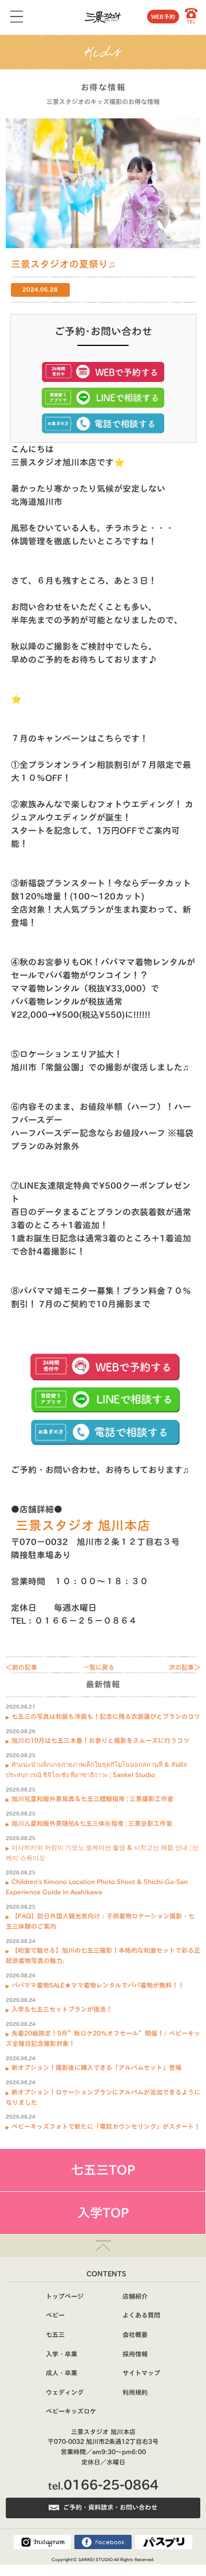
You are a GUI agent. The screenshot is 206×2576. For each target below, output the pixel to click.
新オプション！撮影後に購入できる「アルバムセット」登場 (96, 2067)
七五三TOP (103, 2170)
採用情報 (135, 2354)
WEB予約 (163, 17)
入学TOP (103, 2213)
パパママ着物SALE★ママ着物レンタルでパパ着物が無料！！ (98, 1985)
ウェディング (65, 2392)
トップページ (65, 2296)
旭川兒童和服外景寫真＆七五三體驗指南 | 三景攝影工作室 (92, 1799)
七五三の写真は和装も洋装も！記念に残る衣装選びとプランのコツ (106, 1716)
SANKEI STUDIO (96, 2559)
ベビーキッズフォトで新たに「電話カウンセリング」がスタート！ (106, 2126)
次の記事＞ (185, 1667)
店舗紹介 (135, 2296)
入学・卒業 (62, 2354)
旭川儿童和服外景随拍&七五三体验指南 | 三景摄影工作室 (92, 1823)
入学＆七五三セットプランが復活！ (62, 2009)
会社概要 (135, 2334)
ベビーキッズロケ (71, 2411)
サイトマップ (141, 2373)
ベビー (55, 2315)
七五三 (55, 2334)
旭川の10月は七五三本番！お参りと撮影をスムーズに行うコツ (100, 1740)
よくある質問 (141, 2315)
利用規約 (135, 2392)
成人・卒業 (62, 2373)
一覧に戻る (99, 1667)
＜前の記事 (21, 1667)
